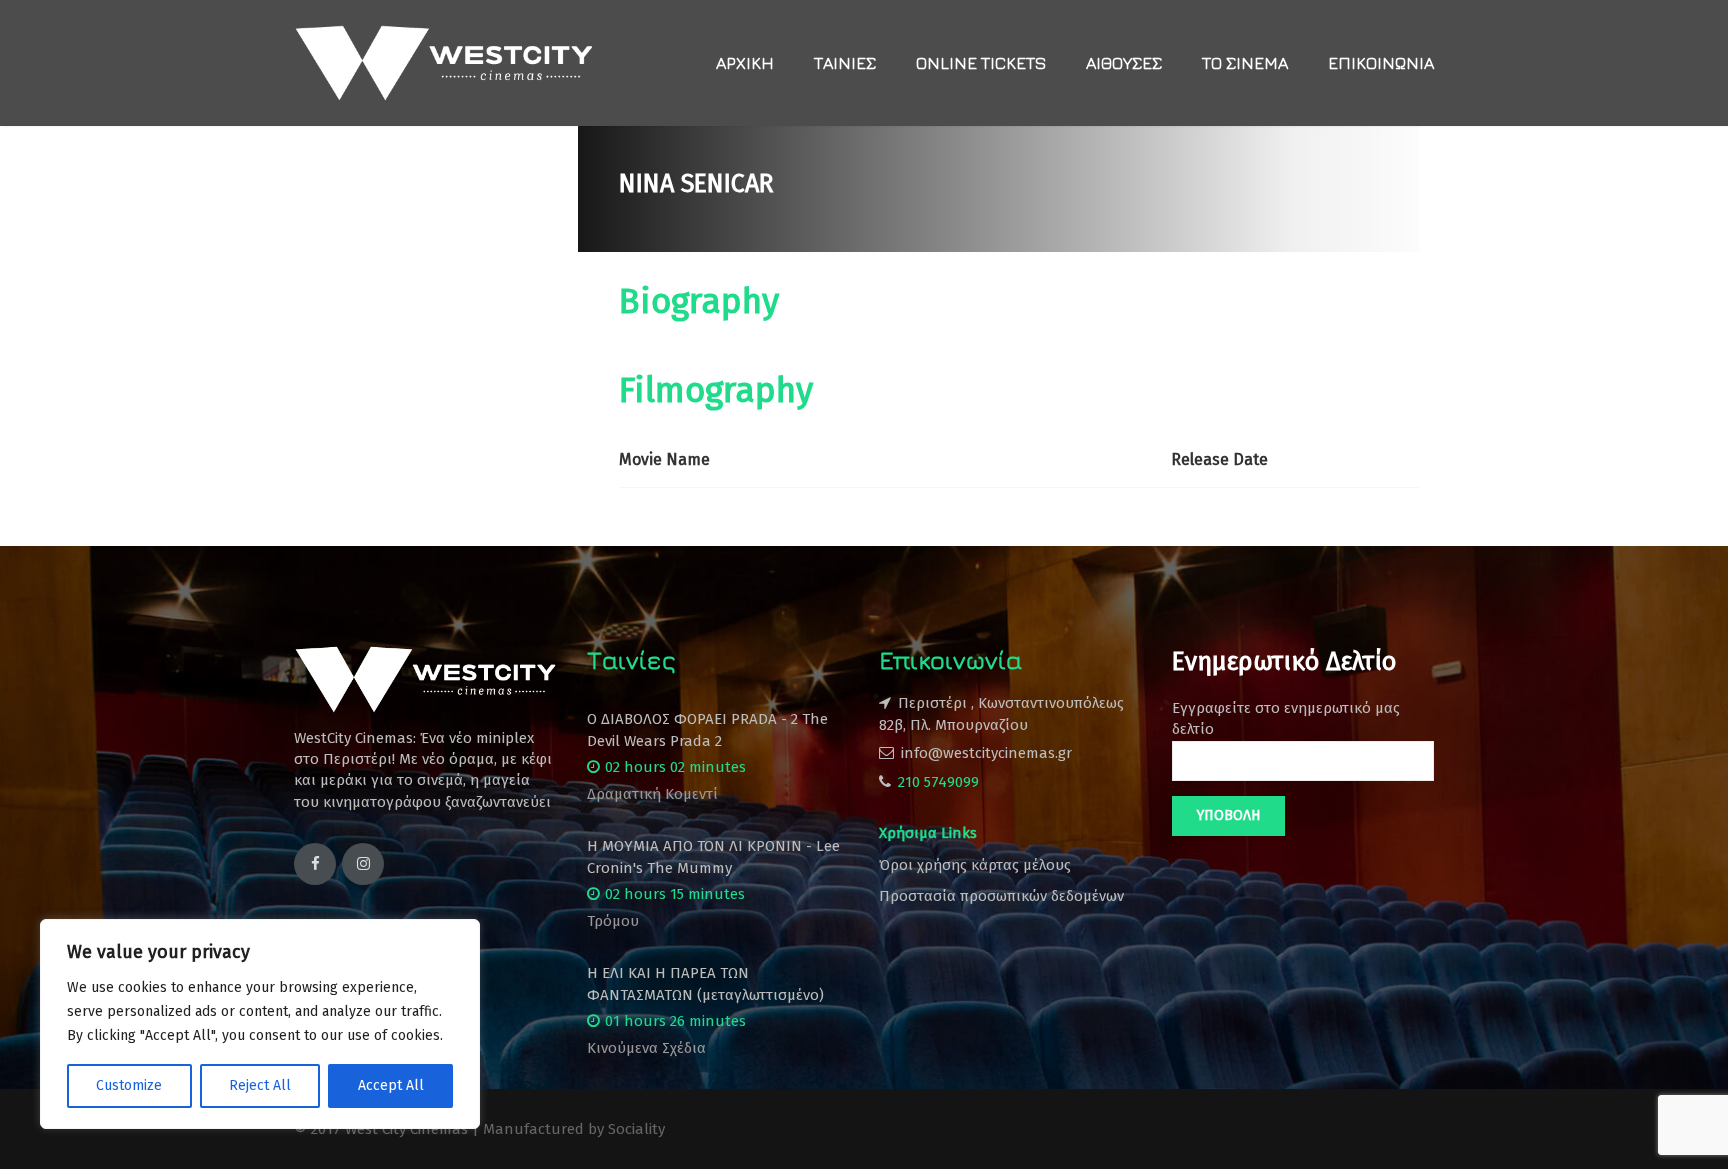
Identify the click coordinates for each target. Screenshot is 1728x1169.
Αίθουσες (1124, 63)
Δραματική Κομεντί (652, 794)
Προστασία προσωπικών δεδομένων (1001, 896)
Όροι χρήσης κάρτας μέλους (975, 865)
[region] (260, 1024)
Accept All (391, 1085)
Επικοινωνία (1381, 63)
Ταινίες (845, 63)
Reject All (260, 1085)
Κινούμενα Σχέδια (646, 1048)
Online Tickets (981, 63)
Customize (129, 1085)
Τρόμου (613, 921)
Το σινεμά (1245, 63)
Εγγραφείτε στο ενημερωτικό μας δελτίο (1286, 718)
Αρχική (745, 63)
